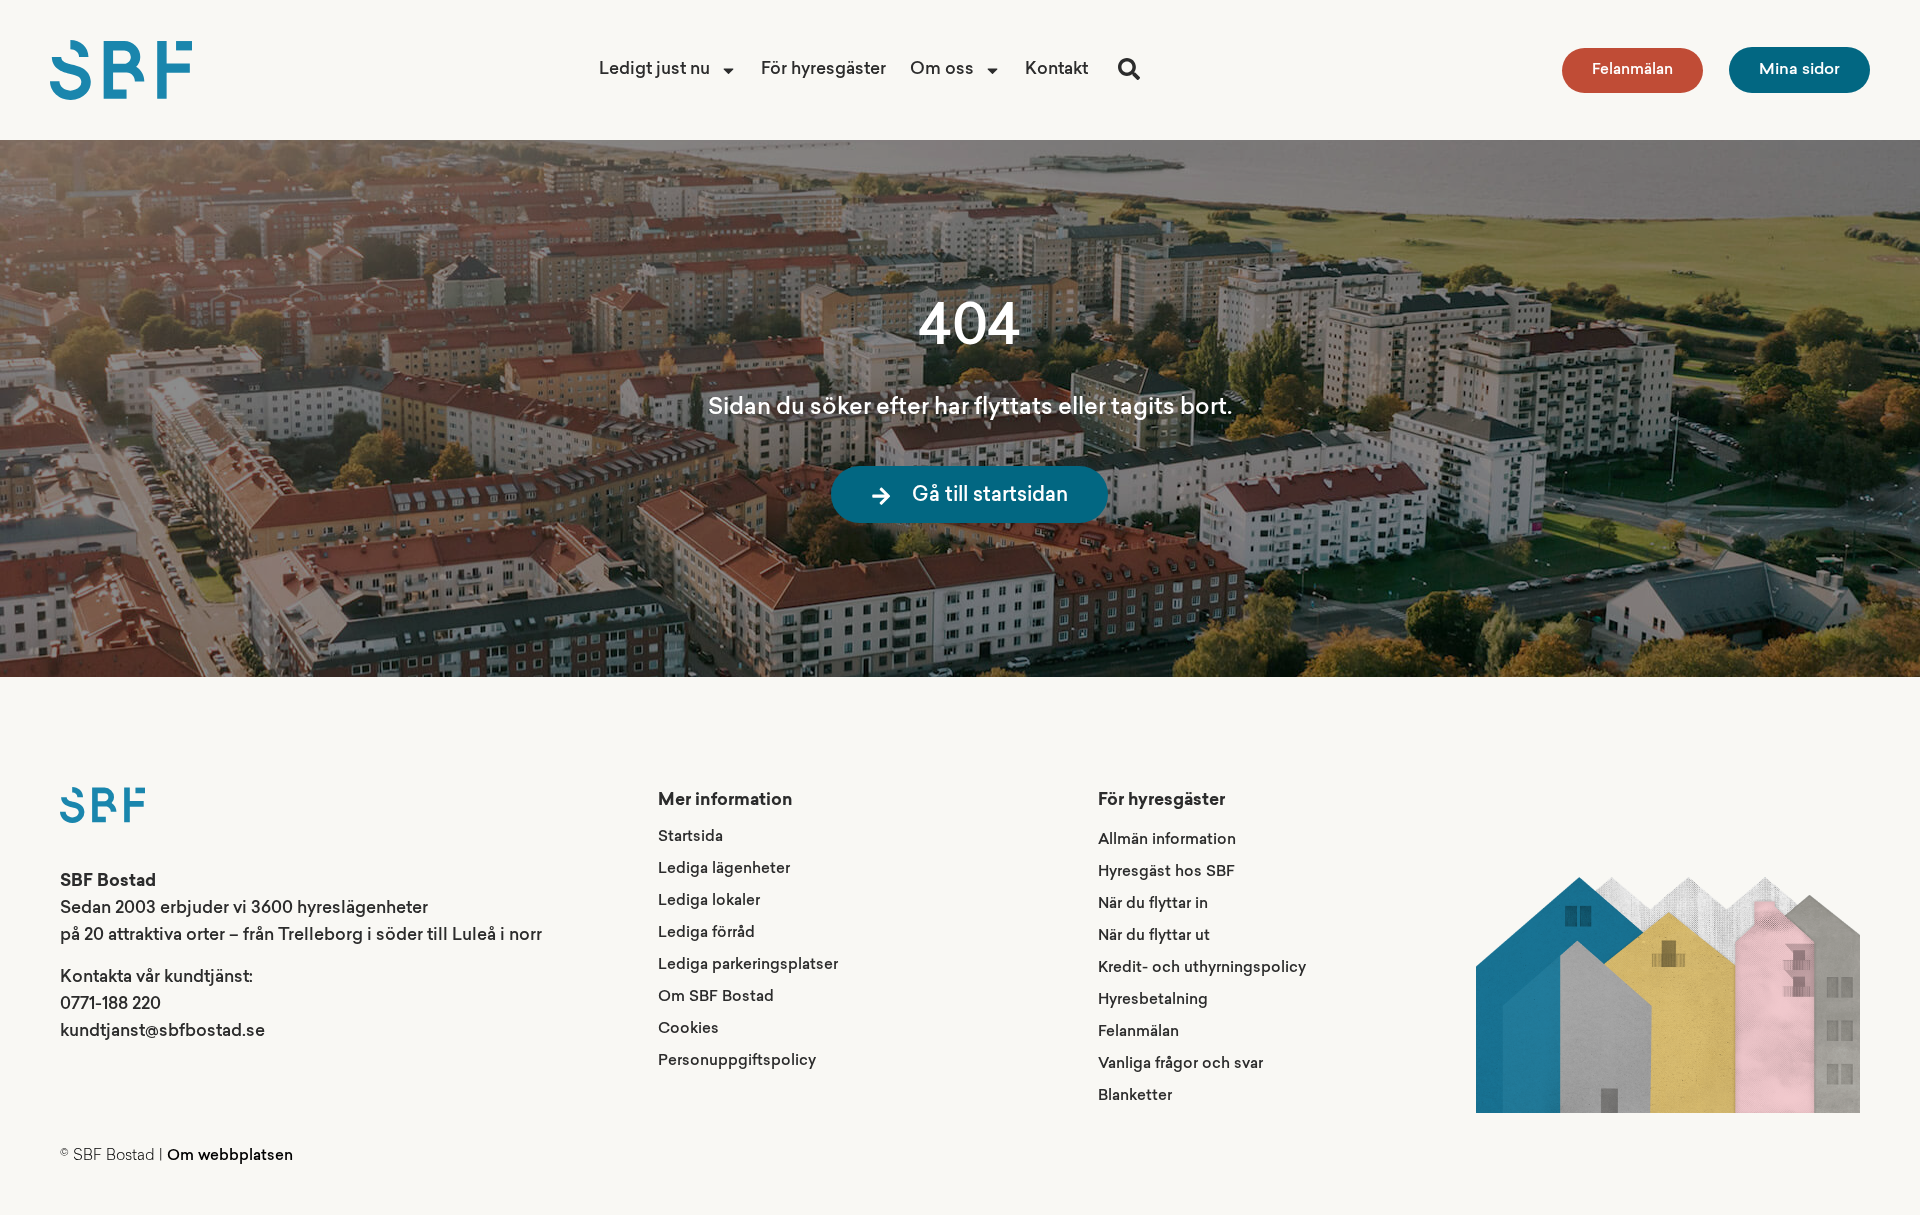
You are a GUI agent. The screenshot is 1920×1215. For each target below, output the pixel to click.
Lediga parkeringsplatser (748, 965)
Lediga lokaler (709, 901)
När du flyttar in (1153, 904)
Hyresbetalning (1153, 1000)
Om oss (942, 69)
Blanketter (1135, 1096)
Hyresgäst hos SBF (1166, 872)
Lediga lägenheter (724, 869)
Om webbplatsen (230, 1156)
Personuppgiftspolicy (737, 1061)
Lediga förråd (706, 933)
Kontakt (1056, 69)
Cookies (688, 1029)
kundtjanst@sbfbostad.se (162, 1031)
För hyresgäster (823, 69)
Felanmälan (1138, 1032)
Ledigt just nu (654, 69)
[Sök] (1129, 69)
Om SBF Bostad (716, 997)
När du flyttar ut (1154, 936)
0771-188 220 (110, 1004)
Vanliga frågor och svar (1180, 1064)
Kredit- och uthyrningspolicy (1202, 968)
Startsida (690, 837)
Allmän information (1167, 840)
